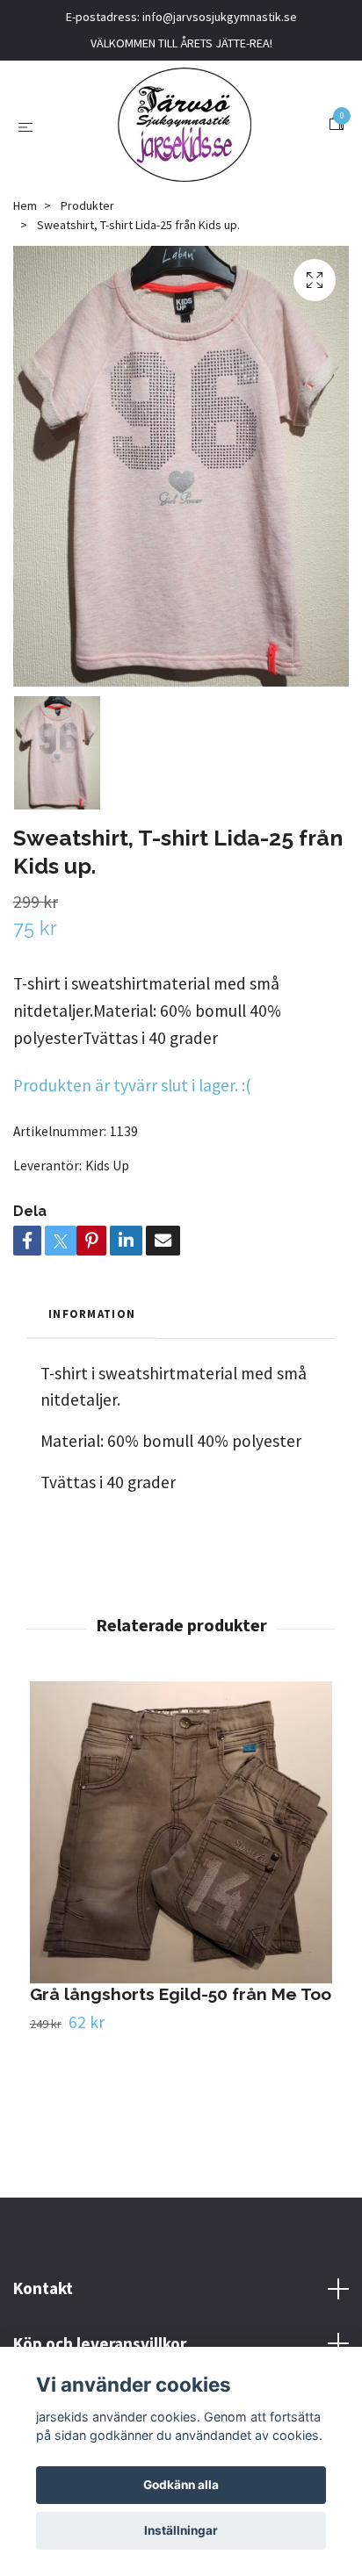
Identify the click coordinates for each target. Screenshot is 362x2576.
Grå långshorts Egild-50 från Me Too (181, 1994)
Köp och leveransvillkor (100, 2343)
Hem (25, 205)
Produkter (87, 205)
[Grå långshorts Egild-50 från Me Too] (181, 1832)
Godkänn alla (181, 2485)
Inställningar (181, 2530)
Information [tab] (92, 1313)
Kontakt (43, 2288)
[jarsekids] (184, 125)
